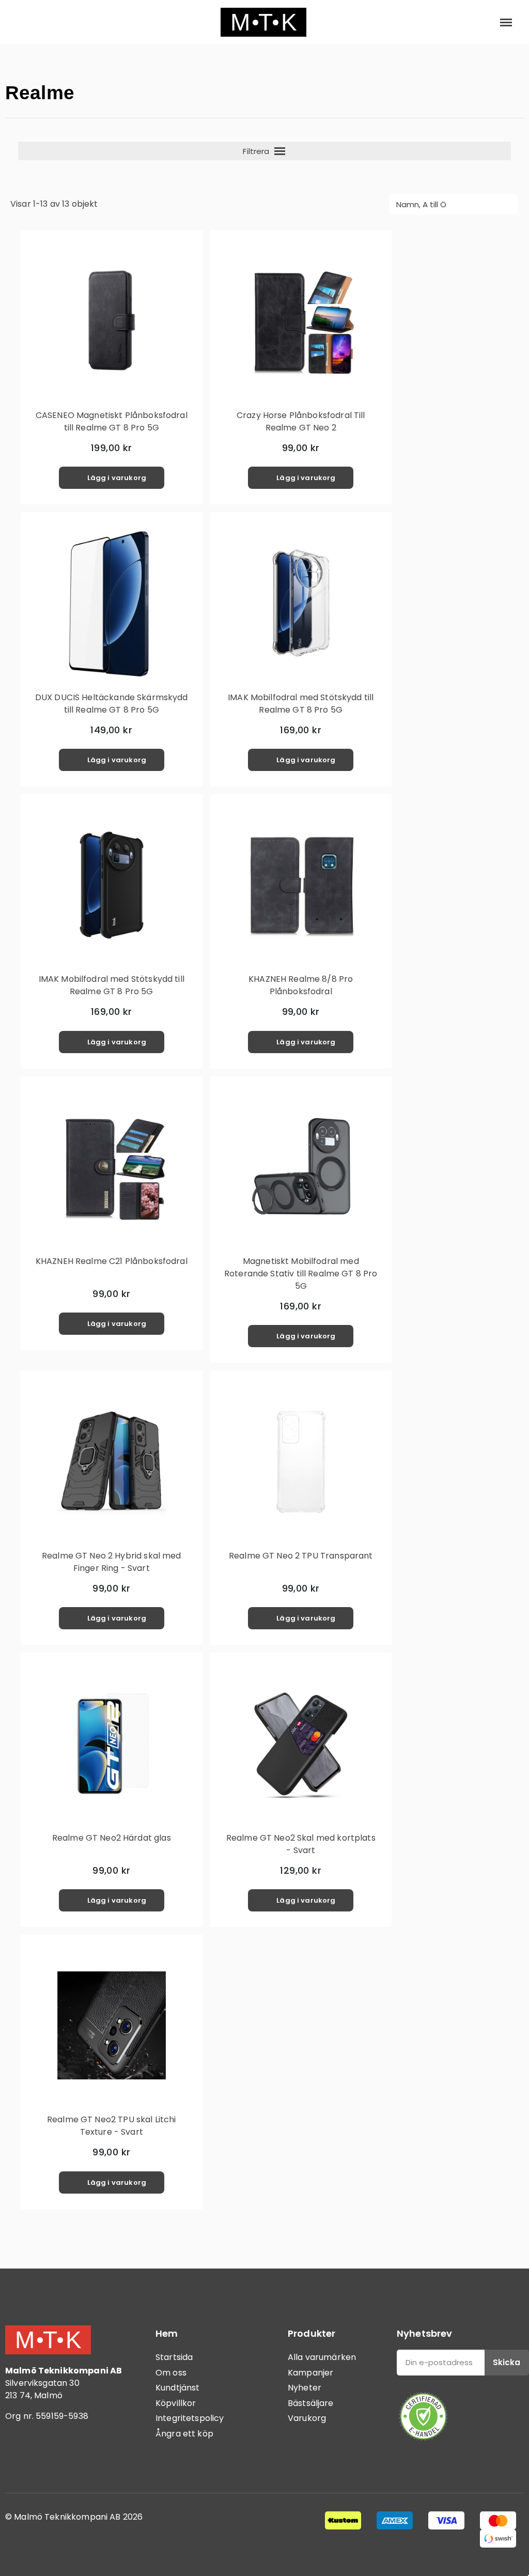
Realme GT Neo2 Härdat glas (112, 1838)
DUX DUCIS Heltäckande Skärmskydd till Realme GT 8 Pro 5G (112, 704)
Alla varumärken (322, 2357)
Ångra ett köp (184, 2434)
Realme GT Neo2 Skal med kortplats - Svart (301, 1844)
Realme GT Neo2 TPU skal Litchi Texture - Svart (112, 2126)
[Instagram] (46, 2459)
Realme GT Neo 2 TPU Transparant (301, 1556)
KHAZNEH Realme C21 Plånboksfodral (112, 1261)
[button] (22, 22)
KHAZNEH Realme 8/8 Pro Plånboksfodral (301, 985)
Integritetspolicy (190, 2418)
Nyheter (305, 2388)
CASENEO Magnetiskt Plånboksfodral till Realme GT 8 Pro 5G (112, 421)
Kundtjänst (178, 2388)
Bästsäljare (311, 2403)
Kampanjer (310, 2373)
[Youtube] (75, 2459)
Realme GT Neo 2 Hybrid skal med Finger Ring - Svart (112, 1562)
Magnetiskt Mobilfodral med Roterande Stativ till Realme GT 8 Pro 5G (301, 1274)
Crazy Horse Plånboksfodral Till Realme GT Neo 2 (301, 421)
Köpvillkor (176, 2403)
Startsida (174, 2357)
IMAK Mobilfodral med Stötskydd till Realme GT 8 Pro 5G (301, 704)
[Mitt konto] (472, 22)
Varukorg (307, 2418)
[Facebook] (18, 2459)
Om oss (171, 2373)
